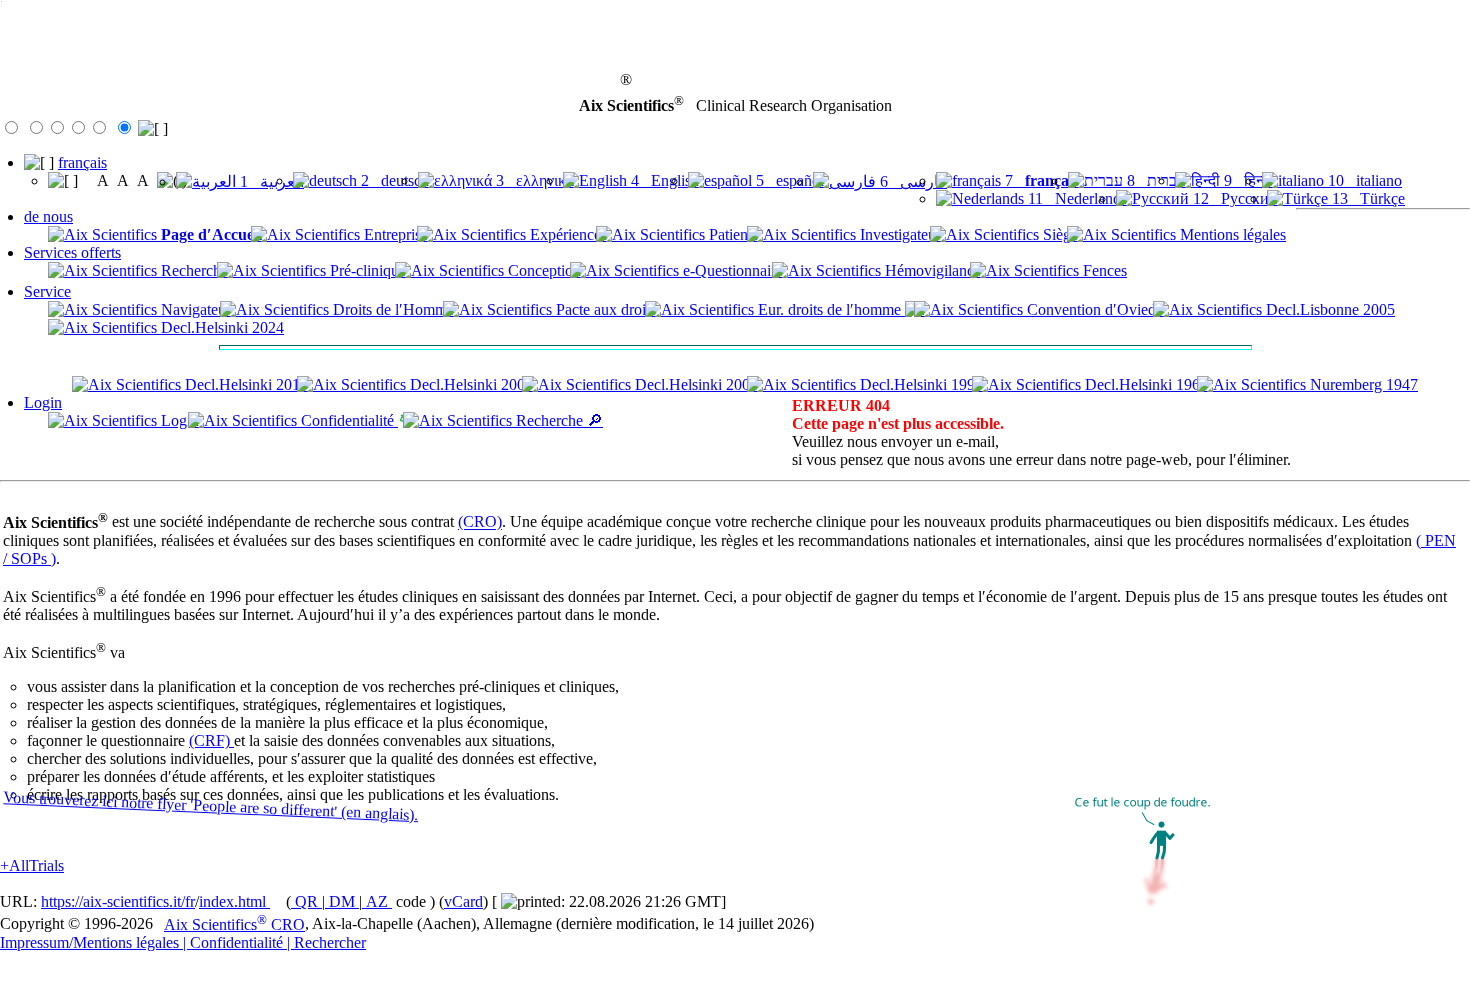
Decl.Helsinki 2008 (469, 384)
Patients (731, 234)
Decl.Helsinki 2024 (220, 327)
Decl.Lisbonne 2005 (1328, 309)
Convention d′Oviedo (1093, 309)
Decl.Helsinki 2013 (244, 384)
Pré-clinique (366, 270)
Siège (1058, 234)
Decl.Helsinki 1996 (919, 384)
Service (47, 291)
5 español (788, 180)
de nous (48, 216)
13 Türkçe (1366, 198)
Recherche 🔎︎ (557, 420)
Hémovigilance (931, 270)
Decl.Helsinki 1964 (1144, 384)
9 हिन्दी (1246, 180)
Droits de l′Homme (391, 309)
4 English (663, 180)
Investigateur (898, 234)
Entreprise (394, 234)
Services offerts (72, 252)
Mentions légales (1231, 234)
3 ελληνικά (533, 180)
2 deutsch (393, 180)
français (82, 162)
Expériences (566, 234)
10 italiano (1363, 180)
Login (43, 402)
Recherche (192, 270)
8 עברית (1154, 180)
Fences (1103, 270)
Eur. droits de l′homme (829, 309)
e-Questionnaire (731, 270)
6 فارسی (911, 181)
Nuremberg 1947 (1362, 384)
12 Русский (1233, 198)
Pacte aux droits (604, 309)
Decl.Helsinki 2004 (694, 384)
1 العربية (270, 181)
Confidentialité (347, 420)
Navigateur (194, 309)
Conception (542, 270)
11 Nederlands (1075, 198)
